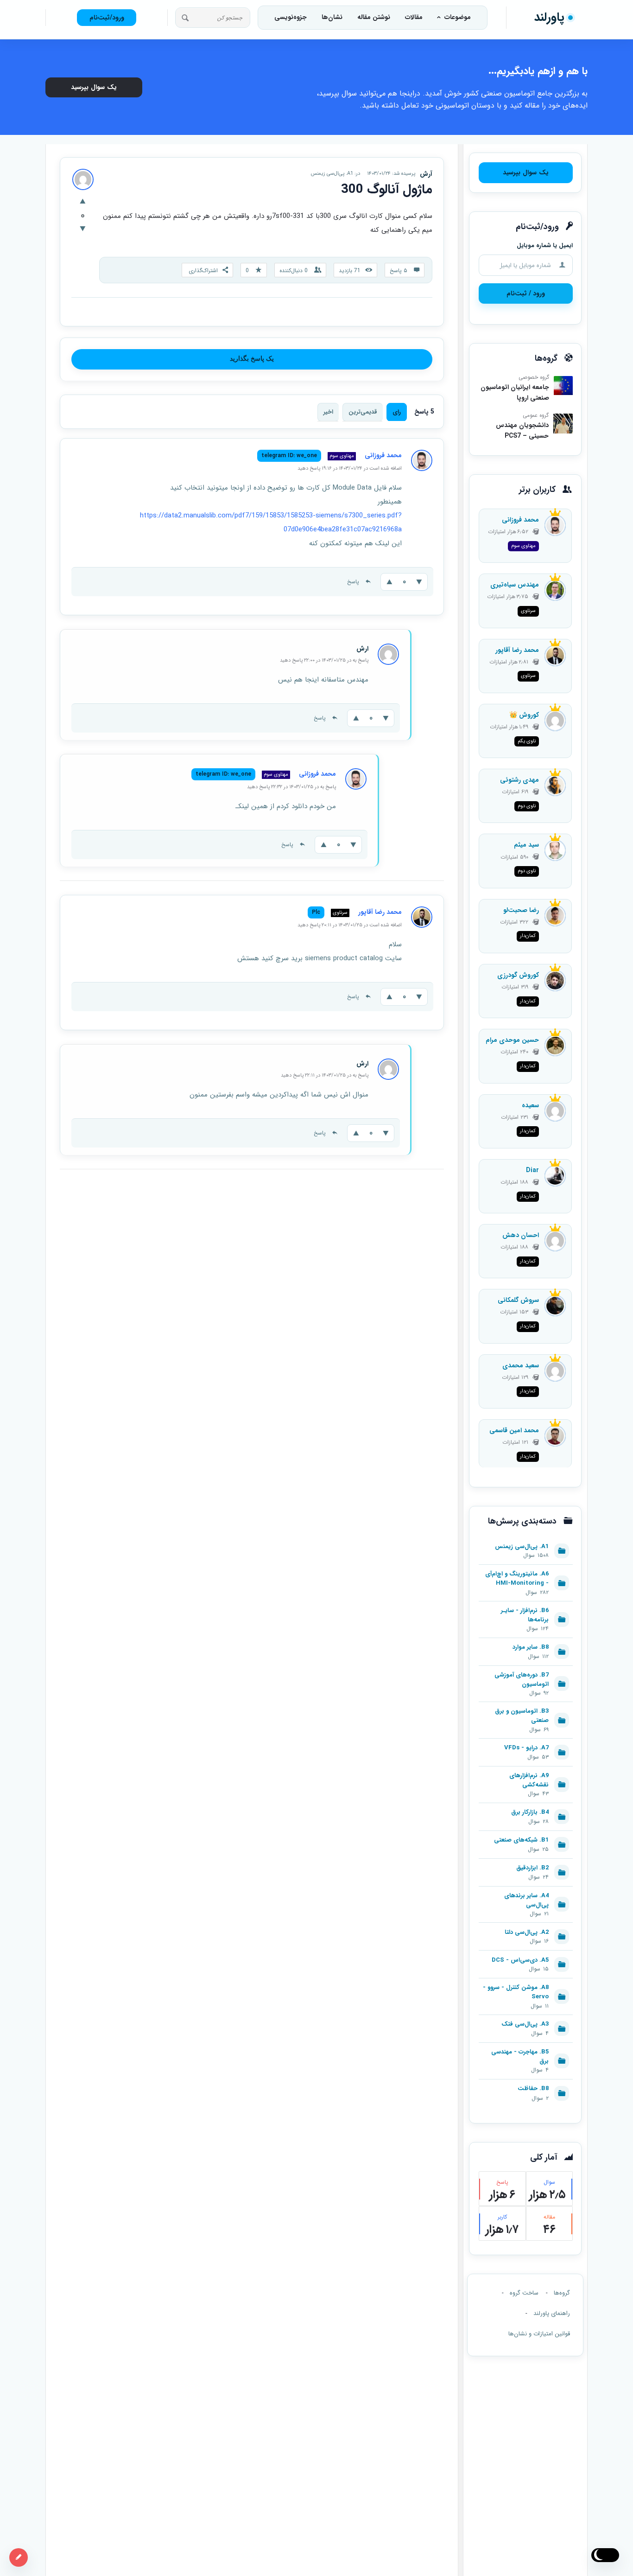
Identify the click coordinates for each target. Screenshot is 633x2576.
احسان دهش (521, 1235)
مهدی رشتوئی (519, 780)
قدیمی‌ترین (363, 412)
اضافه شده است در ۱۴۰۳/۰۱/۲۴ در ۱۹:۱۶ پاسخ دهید (350, 469)
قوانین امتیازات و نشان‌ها (539, 2334)
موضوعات (458, 17)
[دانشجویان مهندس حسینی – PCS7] (563, 423)
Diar (532, 1170)
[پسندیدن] (83, 202)
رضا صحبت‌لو (521, 910)
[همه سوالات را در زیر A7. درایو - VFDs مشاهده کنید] (526, 1744)
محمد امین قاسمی (514, 1430)
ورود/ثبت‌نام (107, 18)
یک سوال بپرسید (94, 87)
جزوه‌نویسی (291, 17)
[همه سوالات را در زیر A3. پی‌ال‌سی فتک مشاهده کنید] (526, 2020)
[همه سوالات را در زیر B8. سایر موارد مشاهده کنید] (526, 1643)
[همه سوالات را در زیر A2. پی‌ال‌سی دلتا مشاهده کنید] (526, 1928)
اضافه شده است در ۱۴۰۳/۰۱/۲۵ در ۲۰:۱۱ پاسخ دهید (350, 925)
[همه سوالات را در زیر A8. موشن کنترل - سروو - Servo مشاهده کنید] (526, 1983)
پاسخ (353, 582)
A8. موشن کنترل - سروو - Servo (516, 1992)
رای (397, 412)
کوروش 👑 (524, 715)
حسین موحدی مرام (512, 1040)
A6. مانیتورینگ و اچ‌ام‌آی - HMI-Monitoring (517, 1579)
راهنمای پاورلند (552, 2313)
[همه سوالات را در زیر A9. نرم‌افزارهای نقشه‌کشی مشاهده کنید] (526, 1772)
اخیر (328, 412)
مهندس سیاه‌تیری (515, 585)
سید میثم (526, 845)
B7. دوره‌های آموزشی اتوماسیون (522, 1680)
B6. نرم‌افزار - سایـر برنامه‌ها (525, 1615)
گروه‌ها (562, 2293)
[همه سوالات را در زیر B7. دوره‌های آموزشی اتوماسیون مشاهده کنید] (526, 1671)
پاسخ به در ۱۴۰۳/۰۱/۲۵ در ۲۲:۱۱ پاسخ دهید (325, 1075)
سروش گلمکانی (518, 1300)
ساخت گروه (524, 2293)
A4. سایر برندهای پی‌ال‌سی (526, 1900)
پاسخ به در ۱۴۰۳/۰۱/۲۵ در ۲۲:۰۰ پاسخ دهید (324, 660)
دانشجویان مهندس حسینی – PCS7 (522, 430)
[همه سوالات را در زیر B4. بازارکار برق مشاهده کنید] (526, 1808)
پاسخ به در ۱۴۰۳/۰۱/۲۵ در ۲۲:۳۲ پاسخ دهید (291, 787)
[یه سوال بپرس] (19, 2557)
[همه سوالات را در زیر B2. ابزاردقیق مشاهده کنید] (526, 1864)
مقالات (414, 17)
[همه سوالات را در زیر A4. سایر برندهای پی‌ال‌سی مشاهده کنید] (526, 1892)
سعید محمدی (521, 1365)
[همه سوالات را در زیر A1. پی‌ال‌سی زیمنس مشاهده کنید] (526, 1542)
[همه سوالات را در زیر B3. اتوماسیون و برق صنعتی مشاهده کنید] (526, 1707)
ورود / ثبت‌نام (526, 293)
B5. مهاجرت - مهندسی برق (520, 2057)
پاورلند (549, 17)
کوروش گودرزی (518, 975)
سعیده (530, 1105)
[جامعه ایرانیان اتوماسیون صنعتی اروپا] (563, 386)
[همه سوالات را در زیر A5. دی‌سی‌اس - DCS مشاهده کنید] (526, 1956)
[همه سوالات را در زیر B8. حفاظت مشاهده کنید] (526, 2085)
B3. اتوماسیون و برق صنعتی (522, 1716)
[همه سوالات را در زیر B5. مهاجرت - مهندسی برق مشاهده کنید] (526, 2048)
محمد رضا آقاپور (517, 650)
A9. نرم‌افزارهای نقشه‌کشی (529, 1780)
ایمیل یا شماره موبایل (545, 245)
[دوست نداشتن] (83, 230)
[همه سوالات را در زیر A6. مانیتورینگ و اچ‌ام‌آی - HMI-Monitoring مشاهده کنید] (526, 1570)
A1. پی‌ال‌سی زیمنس (332, 174)
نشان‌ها (332, 17)
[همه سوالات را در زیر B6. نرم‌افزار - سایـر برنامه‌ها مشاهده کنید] (526, 1607)
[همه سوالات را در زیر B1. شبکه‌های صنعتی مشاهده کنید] (526, 1836)
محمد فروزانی (520, 520)
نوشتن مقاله (374, 17)
